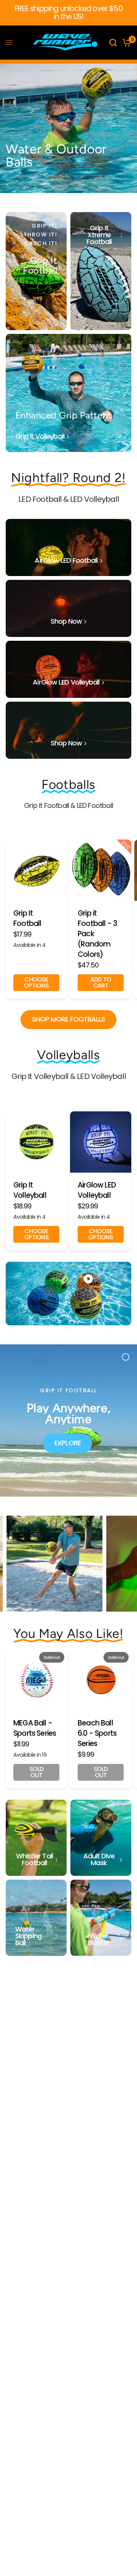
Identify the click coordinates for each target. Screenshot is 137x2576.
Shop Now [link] (66, 621)
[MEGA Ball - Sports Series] (36, 1680)
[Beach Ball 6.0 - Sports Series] (101, 1680)
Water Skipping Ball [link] (28, 1936)
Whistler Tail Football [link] (34, 1859)
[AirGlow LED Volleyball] (101, 1142)
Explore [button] (68, 1443)
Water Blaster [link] (99, 1939)
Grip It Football (27, 919)
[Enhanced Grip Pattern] (68, 393)
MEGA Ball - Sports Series (35, 1728)
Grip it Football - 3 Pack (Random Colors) (97, 934)
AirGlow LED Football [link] (66, 560)
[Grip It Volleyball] (36, 1142)
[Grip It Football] (36, 271)
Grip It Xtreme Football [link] (99, 235)
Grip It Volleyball (30, 1190)
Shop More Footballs (69, 1019)
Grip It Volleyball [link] (40, 436)
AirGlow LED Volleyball (97, 1190)
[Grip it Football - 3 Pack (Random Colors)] (101, 870)
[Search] (113, 43)
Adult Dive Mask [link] (99, 1859)
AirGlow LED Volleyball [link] (66, 682)
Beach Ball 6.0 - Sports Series (97, 1733)
